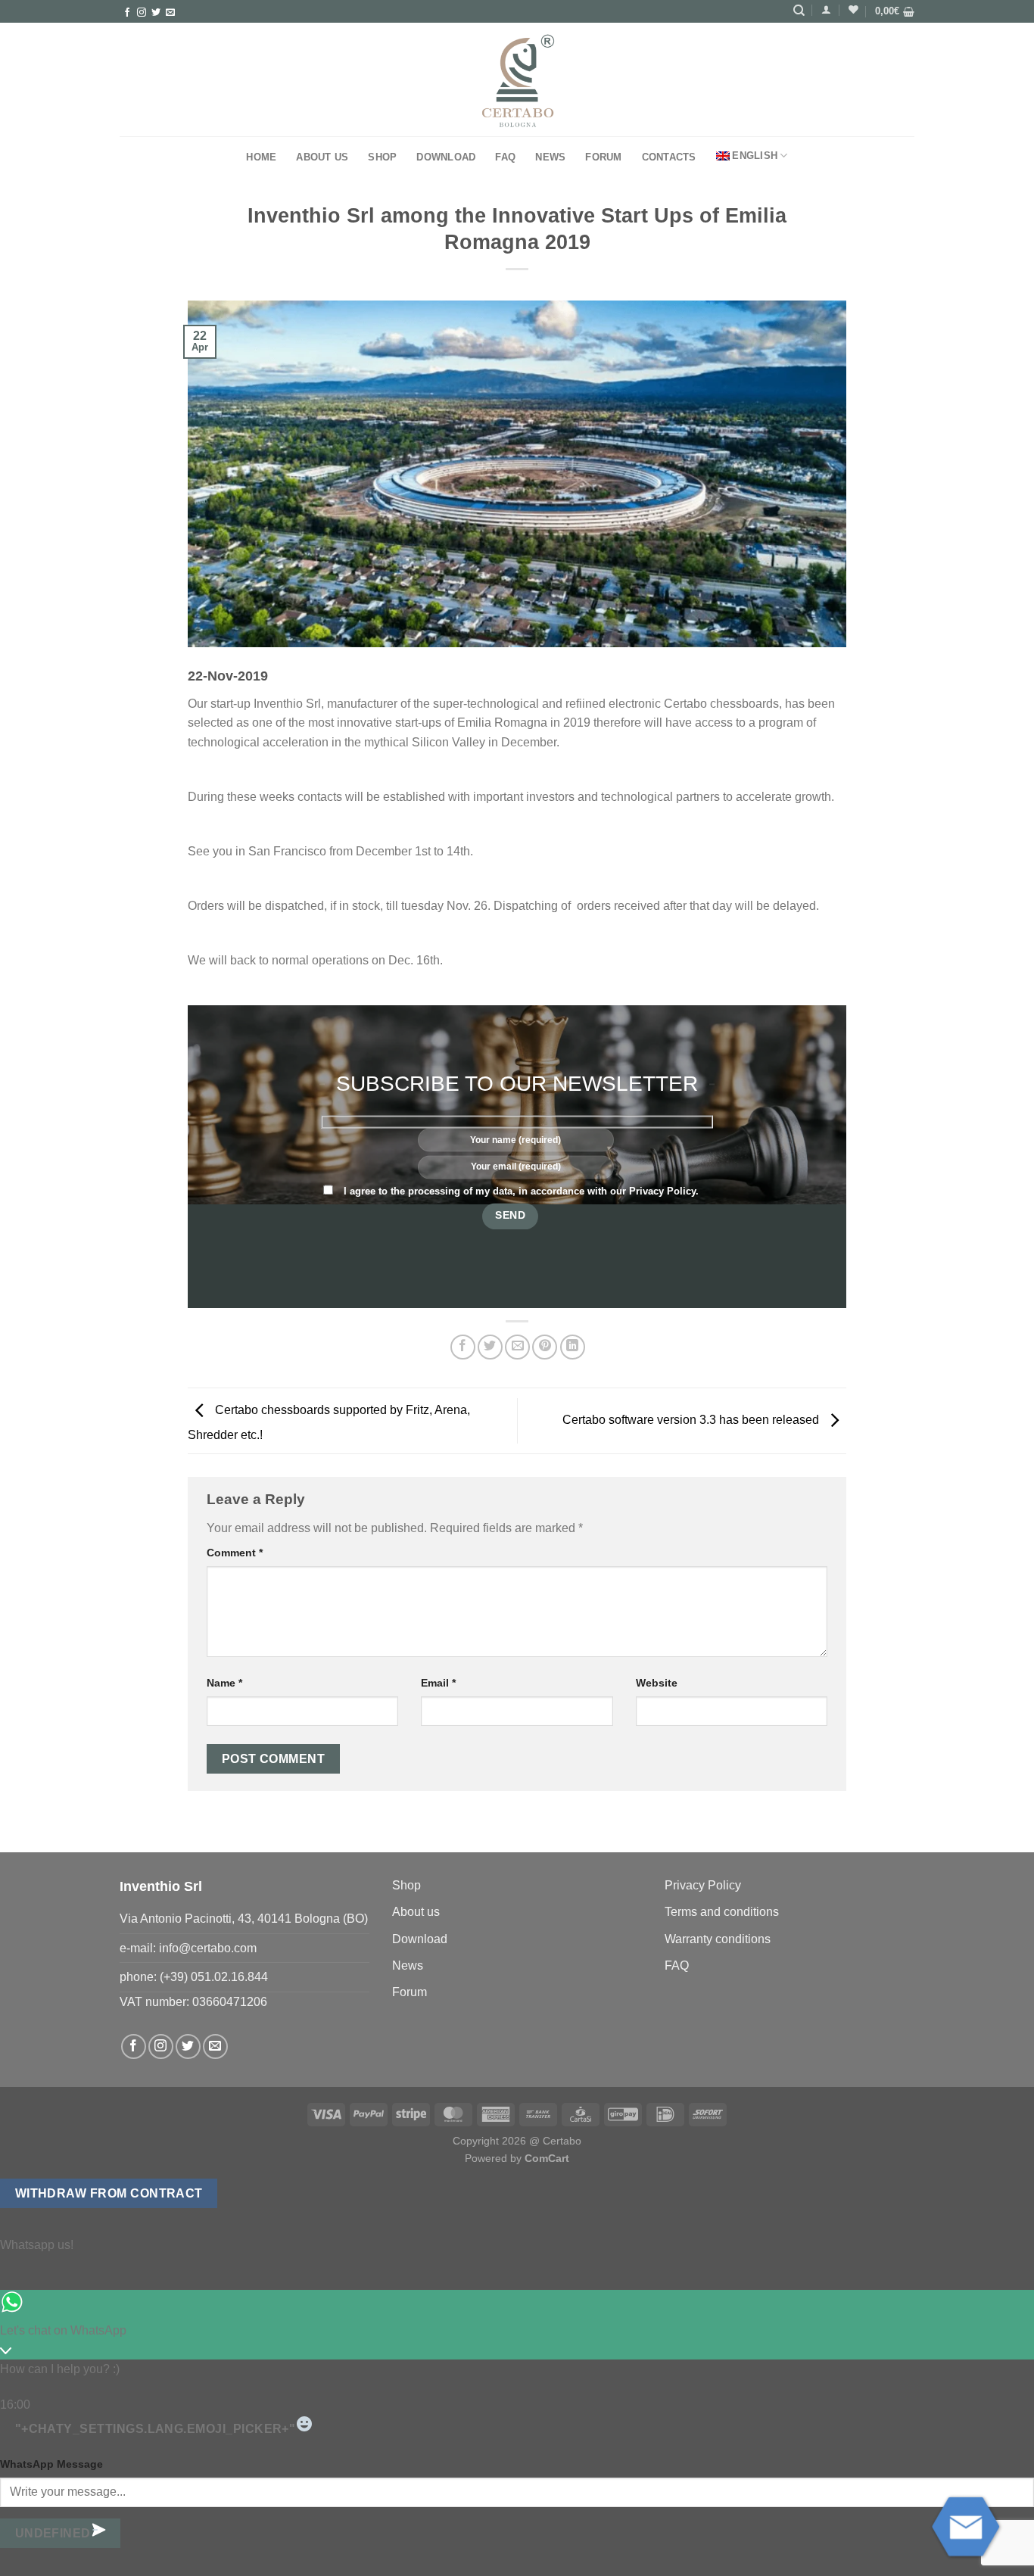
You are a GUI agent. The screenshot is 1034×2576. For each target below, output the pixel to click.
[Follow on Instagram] (142, 13)
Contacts (669, 157)
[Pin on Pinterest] (545, 1347)
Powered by (517, 2158)
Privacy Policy (662, 1191)
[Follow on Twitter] (156, 13)
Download (446, 157)
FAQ (505, 157)
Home (261, 157)
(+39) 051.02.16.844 (214, 1977)
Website (657, 1683)
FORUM (603, 157)
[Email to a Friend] (517, 1347)
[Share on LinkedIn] (573, 1347)
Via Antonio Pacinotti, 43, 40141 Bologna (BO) (244, 1919)
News (550, 157)
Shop (382, 157)
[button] (826, 9)
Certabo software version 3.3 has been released (692, 1420)
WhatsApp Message (51, 2464)
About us (322, 157)
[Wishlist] (853, 9)
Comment (235, 1553)
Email (438, 1683)
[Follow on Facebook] (127, 13)
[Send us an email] (170, 13)
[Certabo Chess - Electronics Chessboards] (517, 80)
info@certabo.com (208, 1948)
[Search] (799, 11)
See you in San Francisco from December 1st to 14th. (330, 851)
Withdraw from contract (109, 2193)
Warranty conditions (718, 1939)
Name (224, 1683)
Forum (410, 1992)
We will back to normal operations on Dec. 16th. (315, 960)
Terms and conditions (722, 1912)
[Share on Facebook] (463, 1347)
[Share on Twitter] (490, 1347)
